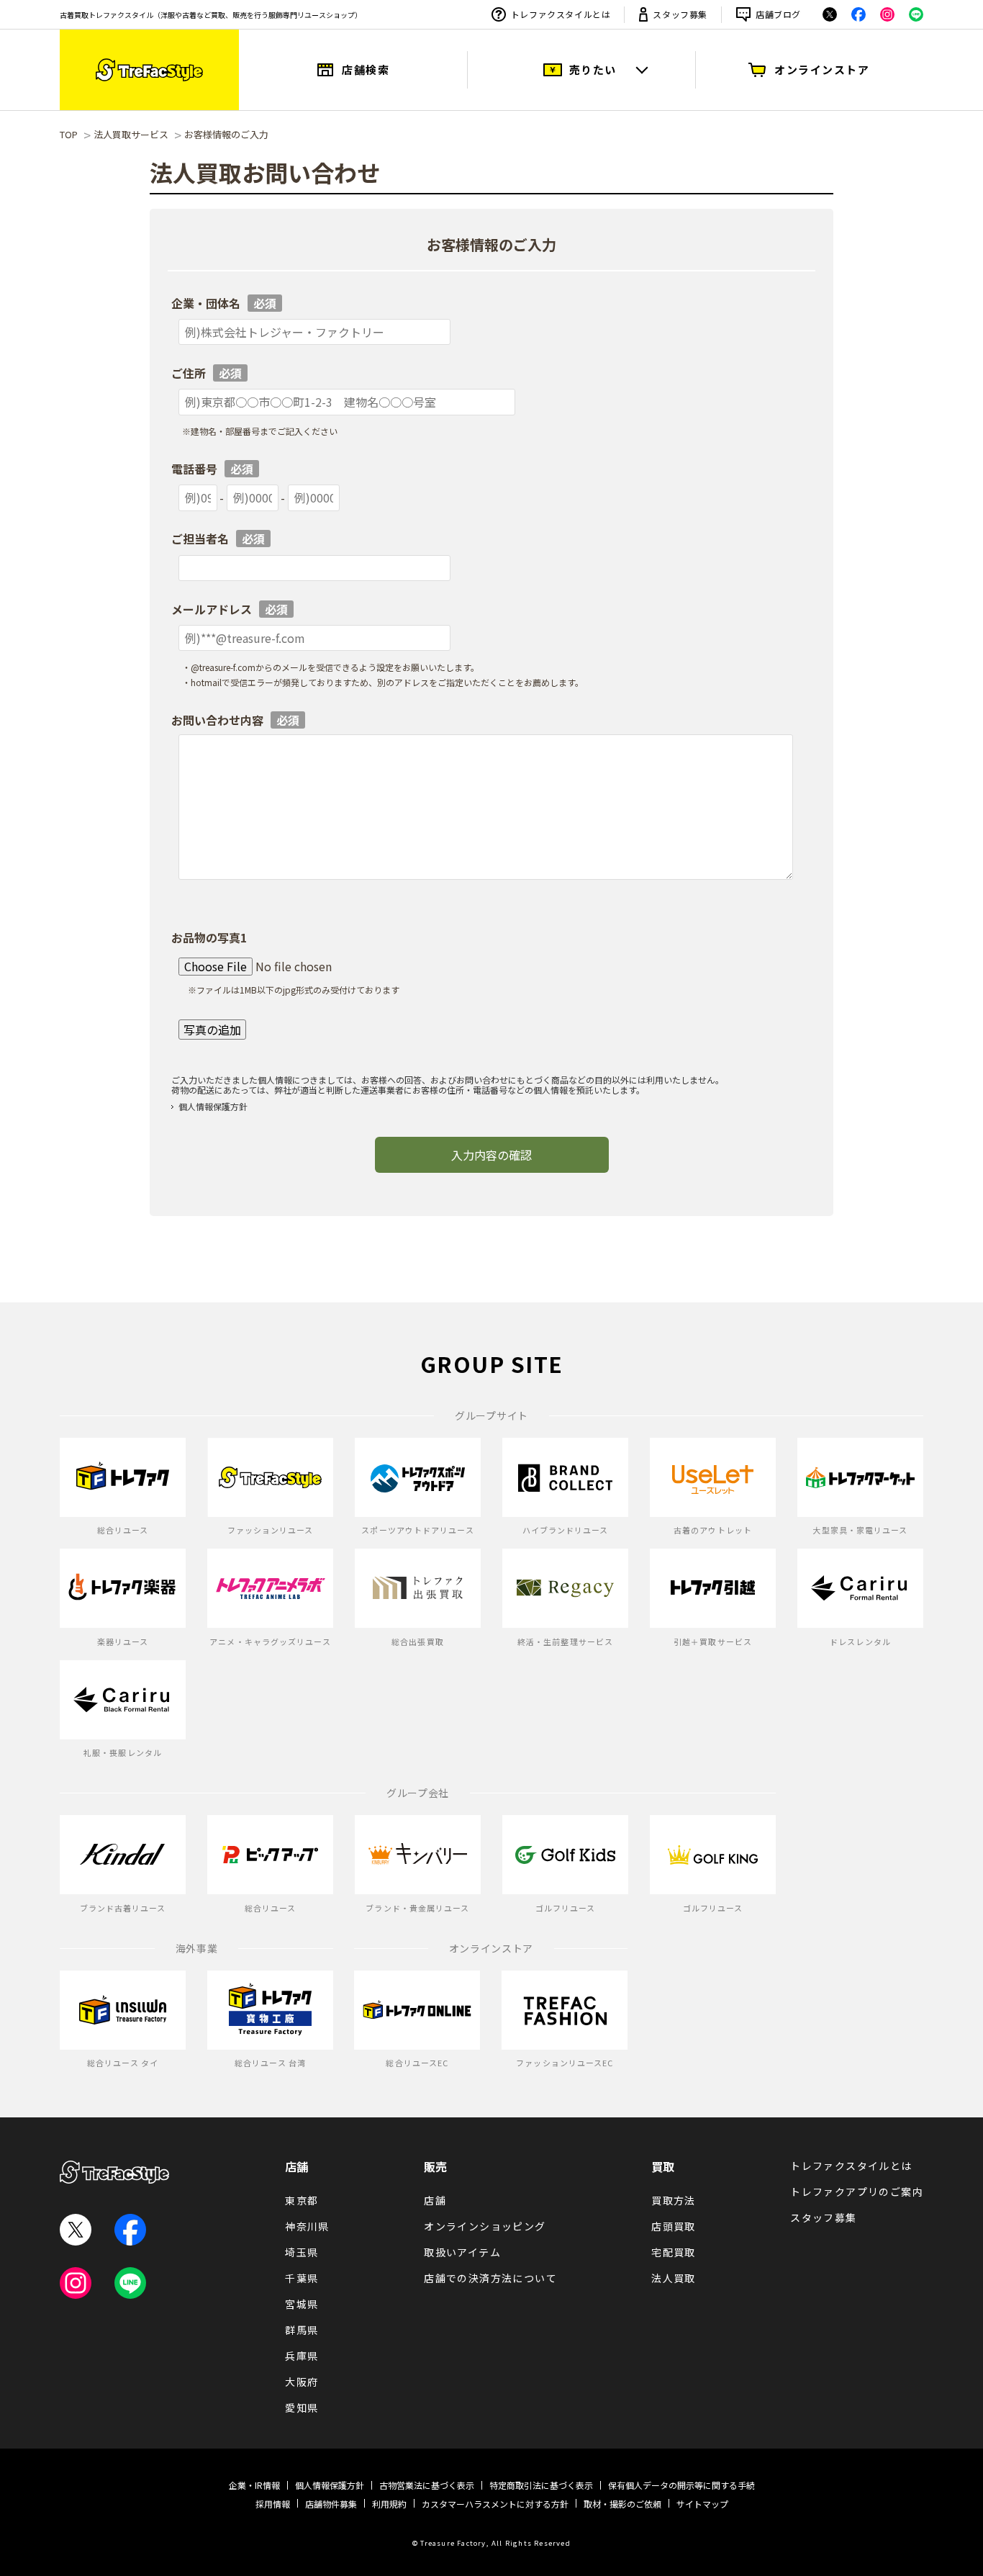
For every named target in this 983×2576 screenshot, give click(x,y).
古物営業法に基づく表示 (427, 2485)
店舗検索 (366, 69)
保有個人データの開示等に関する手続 (681, 2485)
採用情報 (273, 2504)
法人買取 (674, 2278)
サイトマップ (702, 2504)
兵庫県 (302, 2356)
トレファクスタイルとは (561, 14)
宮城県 (302, 2304)
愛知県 (302, 2408)
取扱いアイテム (462, 2252)
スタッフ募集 (680, 14)
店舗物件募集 (331, 2504)
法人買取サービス (131, 134)
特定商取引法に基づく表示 (541, 2485)
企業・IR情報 (254, 2485)
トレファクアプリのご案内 (857, 2192)
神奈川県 (307, 2226)
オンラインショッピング (485, 2226)
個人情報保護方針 (213, 1106)
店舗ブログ (778, 14)
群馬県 (302, 2330)
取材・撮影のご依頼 (622, 2504)
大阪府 (302, 2382)
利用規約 (389, 2504)
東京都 (302, 2200)
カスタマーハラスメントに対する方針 (495, 2504)
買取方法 (674, 2200)
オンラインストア (822, 69)
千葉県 (302, 2278)
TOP (69, 134)
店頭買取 (674, 2226)
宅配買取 (674, 2252)
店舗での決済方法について (490, 2278)
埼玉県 (302, 2252)
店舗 (296, 2166)
